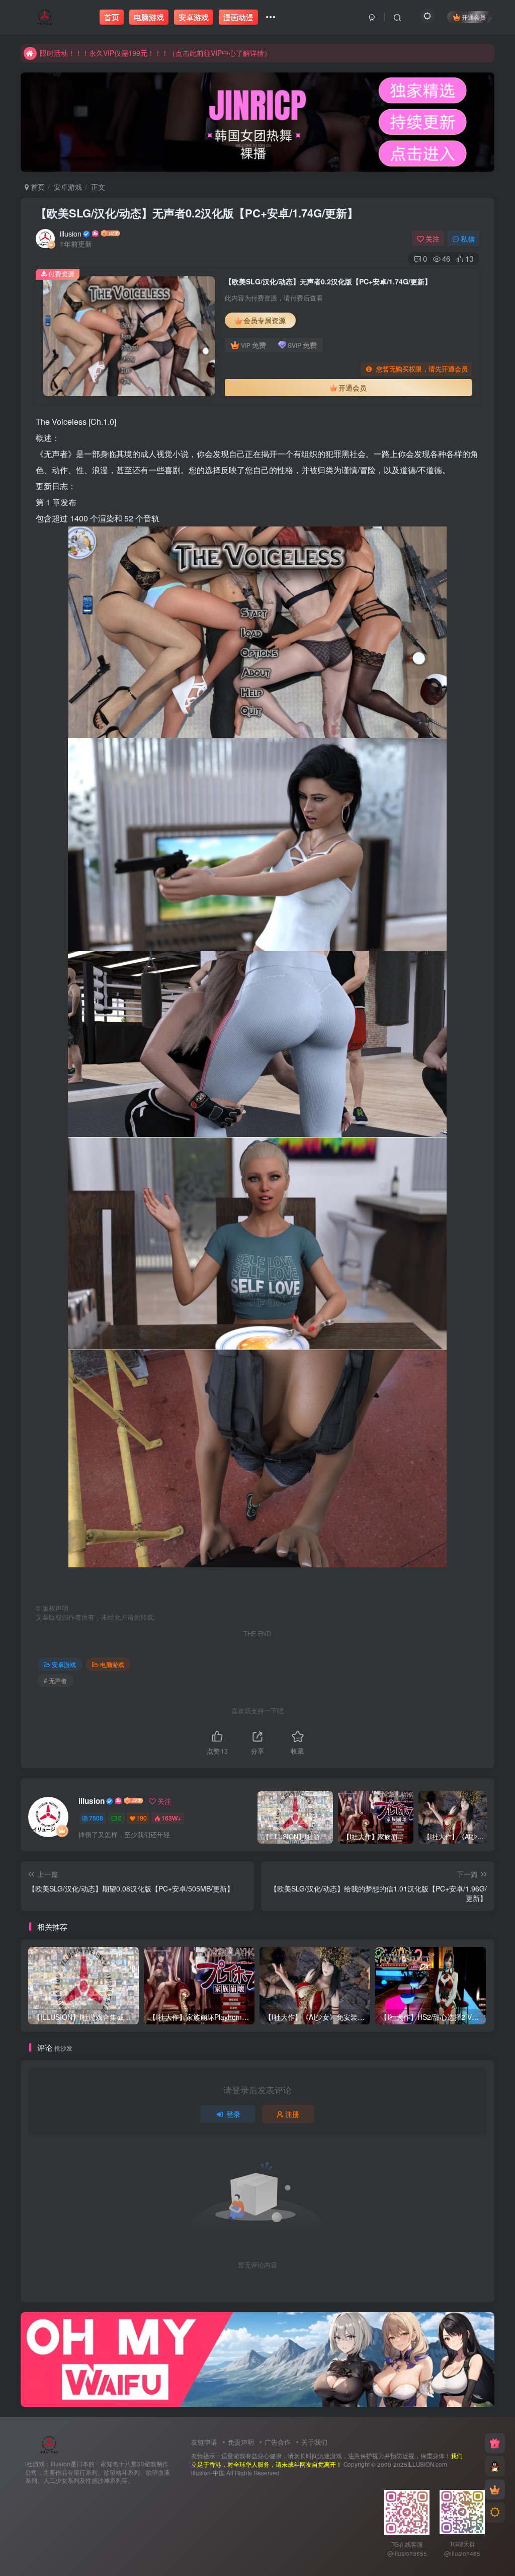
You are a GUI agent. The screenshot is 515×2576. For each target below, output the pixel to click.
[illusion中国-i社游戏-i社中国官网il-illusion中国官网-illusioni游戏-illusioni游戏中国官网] (50, 2443)
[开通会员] (495, 2489)
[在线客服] (495, 2466)
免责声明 (241, 2442)
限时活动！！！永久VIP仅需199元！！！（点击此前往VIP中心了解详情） (155, 46)
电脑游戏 (112, 1664)
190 (142, 1818)
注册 (292, 2114)
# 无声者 (55, 1680)
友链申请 (204, 2442)
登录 (233, 2114)
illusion (71, 234)
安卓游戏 (68, 187)
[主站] (495, 2443)
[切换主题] (495, 2513)
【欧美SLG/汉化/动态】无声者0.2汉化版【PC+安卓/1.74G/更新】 (197, 213)
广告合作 (278, 2442)
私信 (468, 239)
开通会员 (474, 17)
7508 (96, 1818)
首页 (37, 187)
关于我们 (314, 2442)
